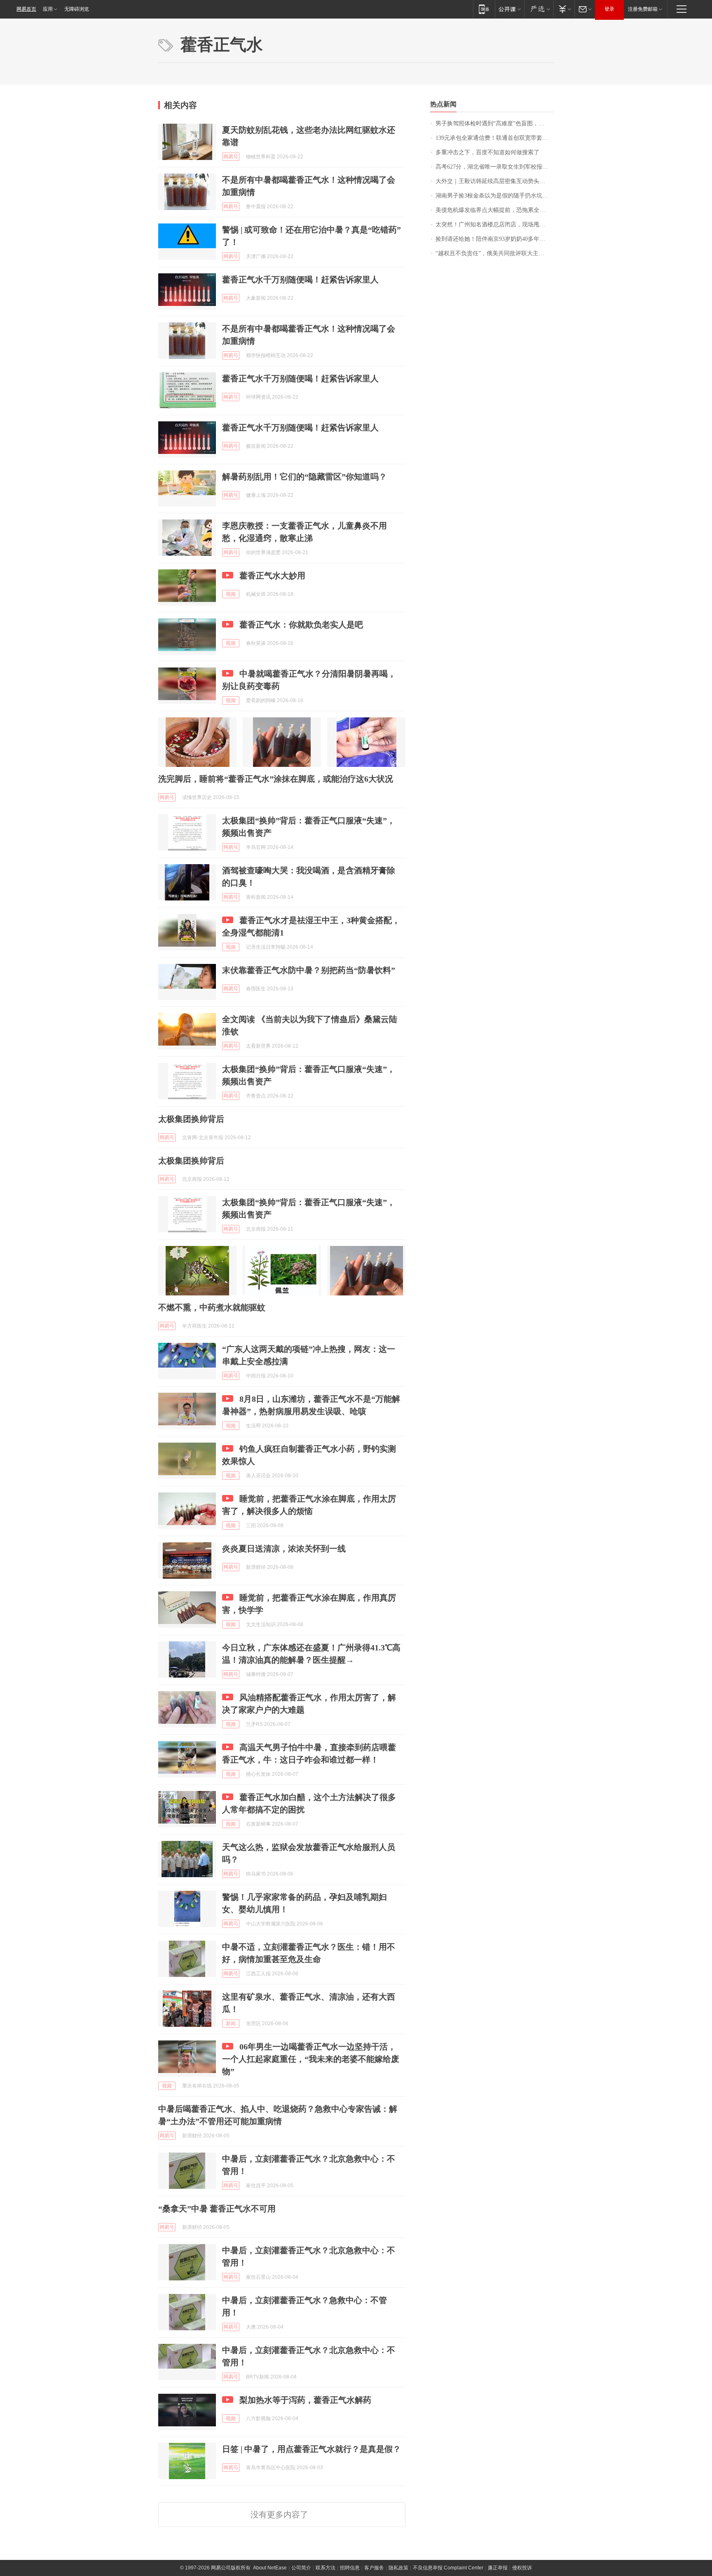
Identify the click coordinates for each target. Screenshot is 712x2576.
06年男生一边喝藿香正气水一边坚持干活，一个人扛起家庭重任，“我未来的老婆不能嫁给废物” (311, 2059)
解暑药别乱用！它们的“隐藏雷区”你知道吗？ (304, 477)
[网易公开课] (509, 9)
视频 (231, 594)
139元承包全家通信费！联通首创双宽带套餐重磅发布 (495, 138)
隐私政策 (398, 2568)
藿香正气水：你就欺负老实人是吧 (301, 625)
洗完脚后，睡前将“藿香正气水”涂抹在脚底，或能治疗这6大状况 (276, 779)
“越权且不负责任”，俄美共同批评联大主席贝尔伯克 (495, 253)
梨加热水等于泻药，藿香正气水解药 (305, 2400)
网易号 (231, 157)
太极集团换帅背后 (191, 1119)
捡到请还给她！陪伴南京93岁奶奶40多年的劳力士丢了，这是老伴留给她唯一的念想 (495, 239)
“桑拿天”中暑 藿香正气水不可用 (217, 2209)
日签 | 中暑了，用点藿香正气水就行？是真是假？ (311, 2449)
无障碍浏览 (77, 9)
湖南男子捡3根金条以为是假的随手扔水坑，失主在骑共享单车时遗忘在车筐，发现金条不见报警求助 (495, 196)
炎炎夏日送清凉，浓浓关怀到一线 (284, 1549)
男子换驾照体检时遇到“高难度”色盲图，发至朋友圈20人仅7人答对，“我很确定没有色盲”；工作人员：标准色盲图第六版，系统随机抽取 (495, 123)
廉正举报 (498, 2568)
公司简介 (301, 2568)
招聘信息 (350, 2568)
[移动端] (484, 9)
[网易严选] (539, 9)
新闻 (231, 2024)
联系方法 (326, 2568)
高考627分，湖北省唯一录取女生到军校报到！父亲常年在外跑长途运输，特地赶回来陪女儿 (495, 167)
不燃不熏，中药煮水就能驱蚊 (212, 1307)
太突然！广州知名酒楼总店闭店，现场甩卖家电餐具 (495, 224)
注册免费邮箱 (643, 9)
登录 (609, 9)
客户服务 (374, 2568)
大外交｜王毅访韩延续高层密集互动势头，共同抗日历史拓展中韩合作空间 (495, 181)
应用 (48, 9)
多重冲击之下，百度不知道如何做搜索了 (487, 152)
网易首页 (26, 9)
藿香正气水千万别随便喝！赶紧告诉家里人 (300, 280)
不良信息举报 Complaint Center (448, 2568)
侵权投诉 (522, 2568)
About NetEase (270, 2568)
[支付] (564, 9)
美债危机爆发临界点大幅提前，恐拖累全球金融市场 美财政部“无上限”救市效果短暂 (495, 210)
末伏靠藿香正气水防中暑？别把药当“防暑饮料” (309, 970)
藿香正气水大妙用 (272, 576)
